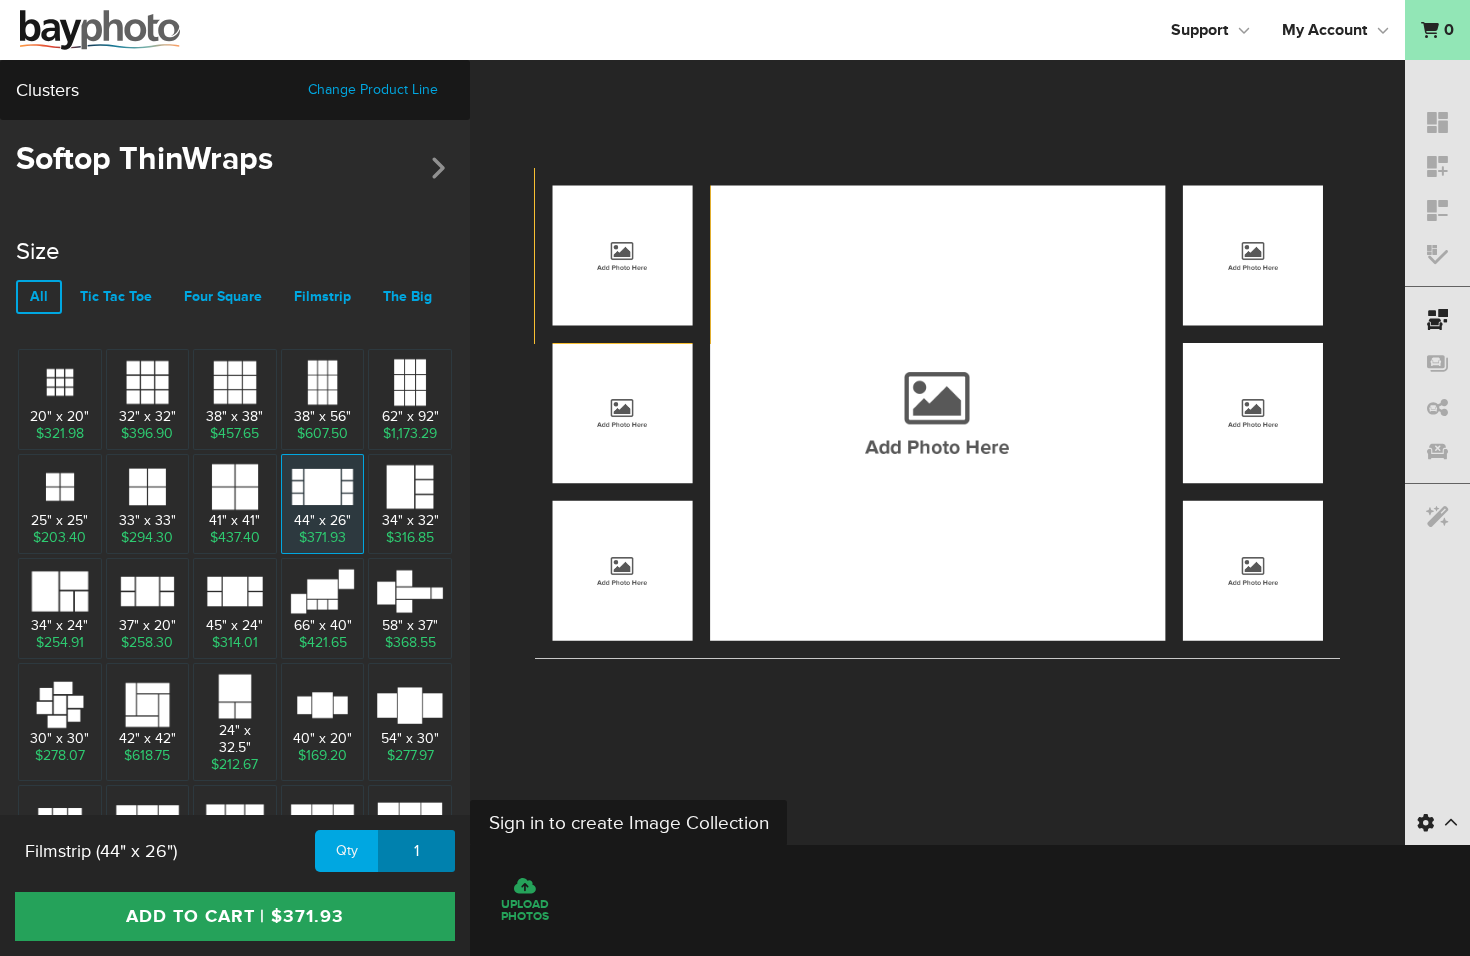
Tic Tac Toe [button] (116, 296)
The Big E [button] (413, 296)
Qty (347, 850)
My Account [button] (1324, 30)
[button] (1437, 30)
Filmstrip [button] (322, 296)
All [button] (39, 296)
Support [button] (1199, 30)
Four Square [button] (223, 296)
